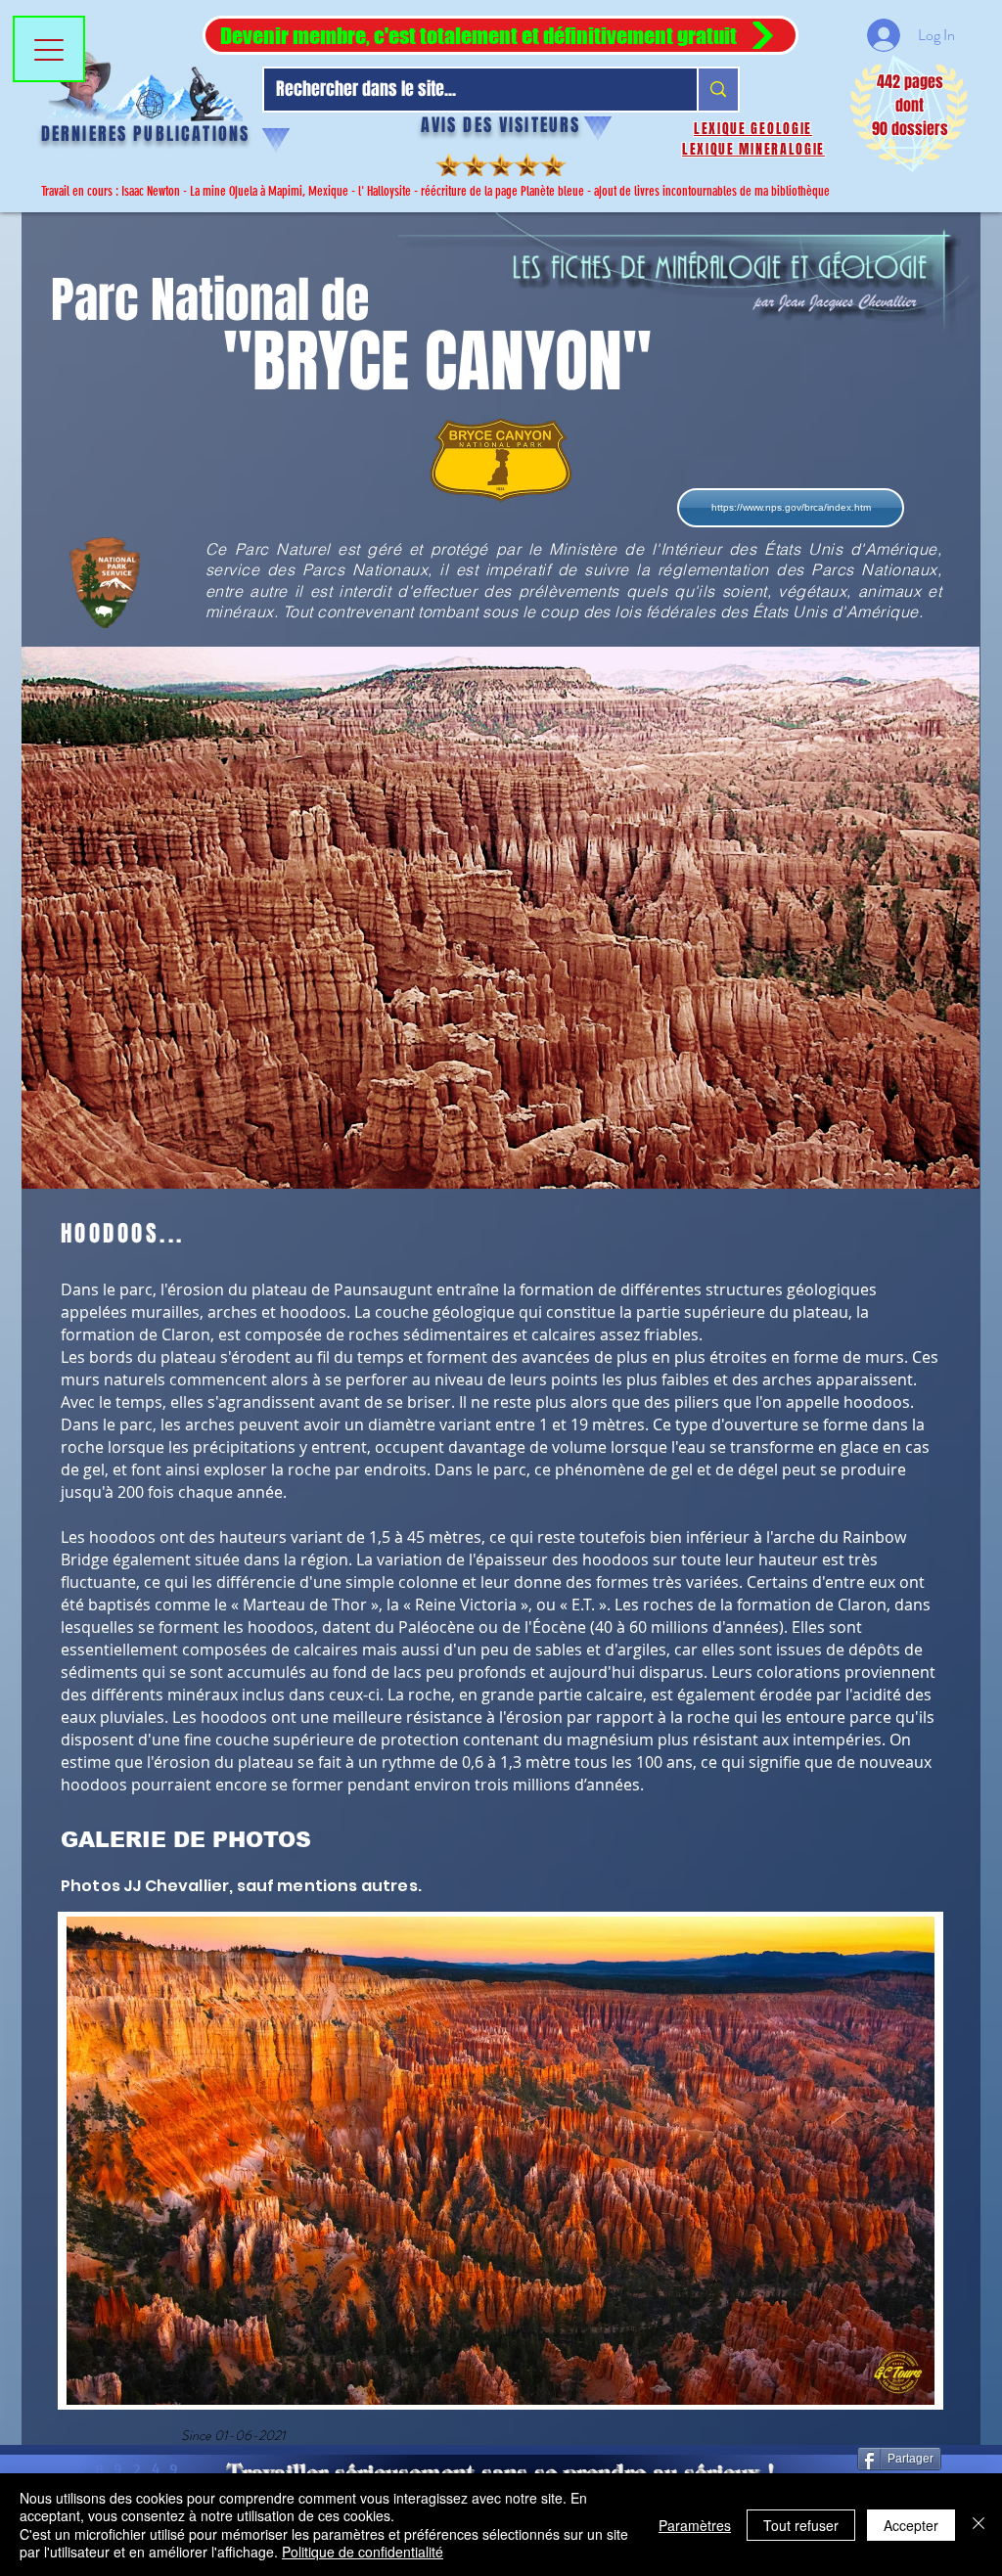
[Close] (979, 2525)
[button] (501, 35)
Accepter (911, 2525)
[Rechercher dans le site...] (717, 90)
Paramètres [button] (695, 2525)
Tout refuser (801, 2525)
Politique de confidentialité (363, 2552)
